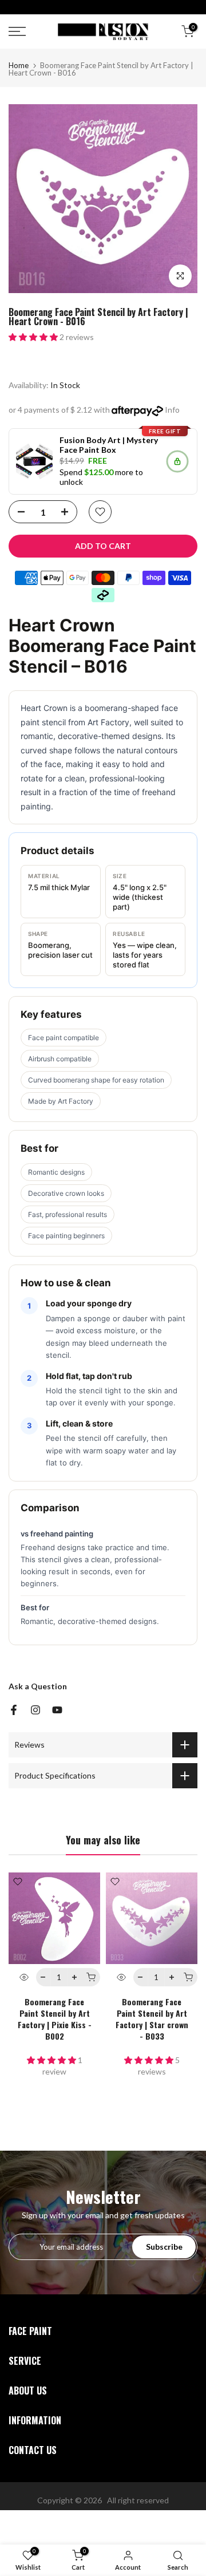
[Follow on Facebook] (14, 1710)
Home (19, 66)
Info (172, 410)
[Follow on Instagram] (35, 1710)
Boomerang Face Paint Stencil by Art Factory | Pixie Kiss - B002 (55, 2019)
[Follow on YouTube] (57, 1710)
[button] (34, 337)
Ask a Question (38, 1686)
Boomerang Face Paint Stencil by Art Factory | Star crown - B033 (152, 2019)
